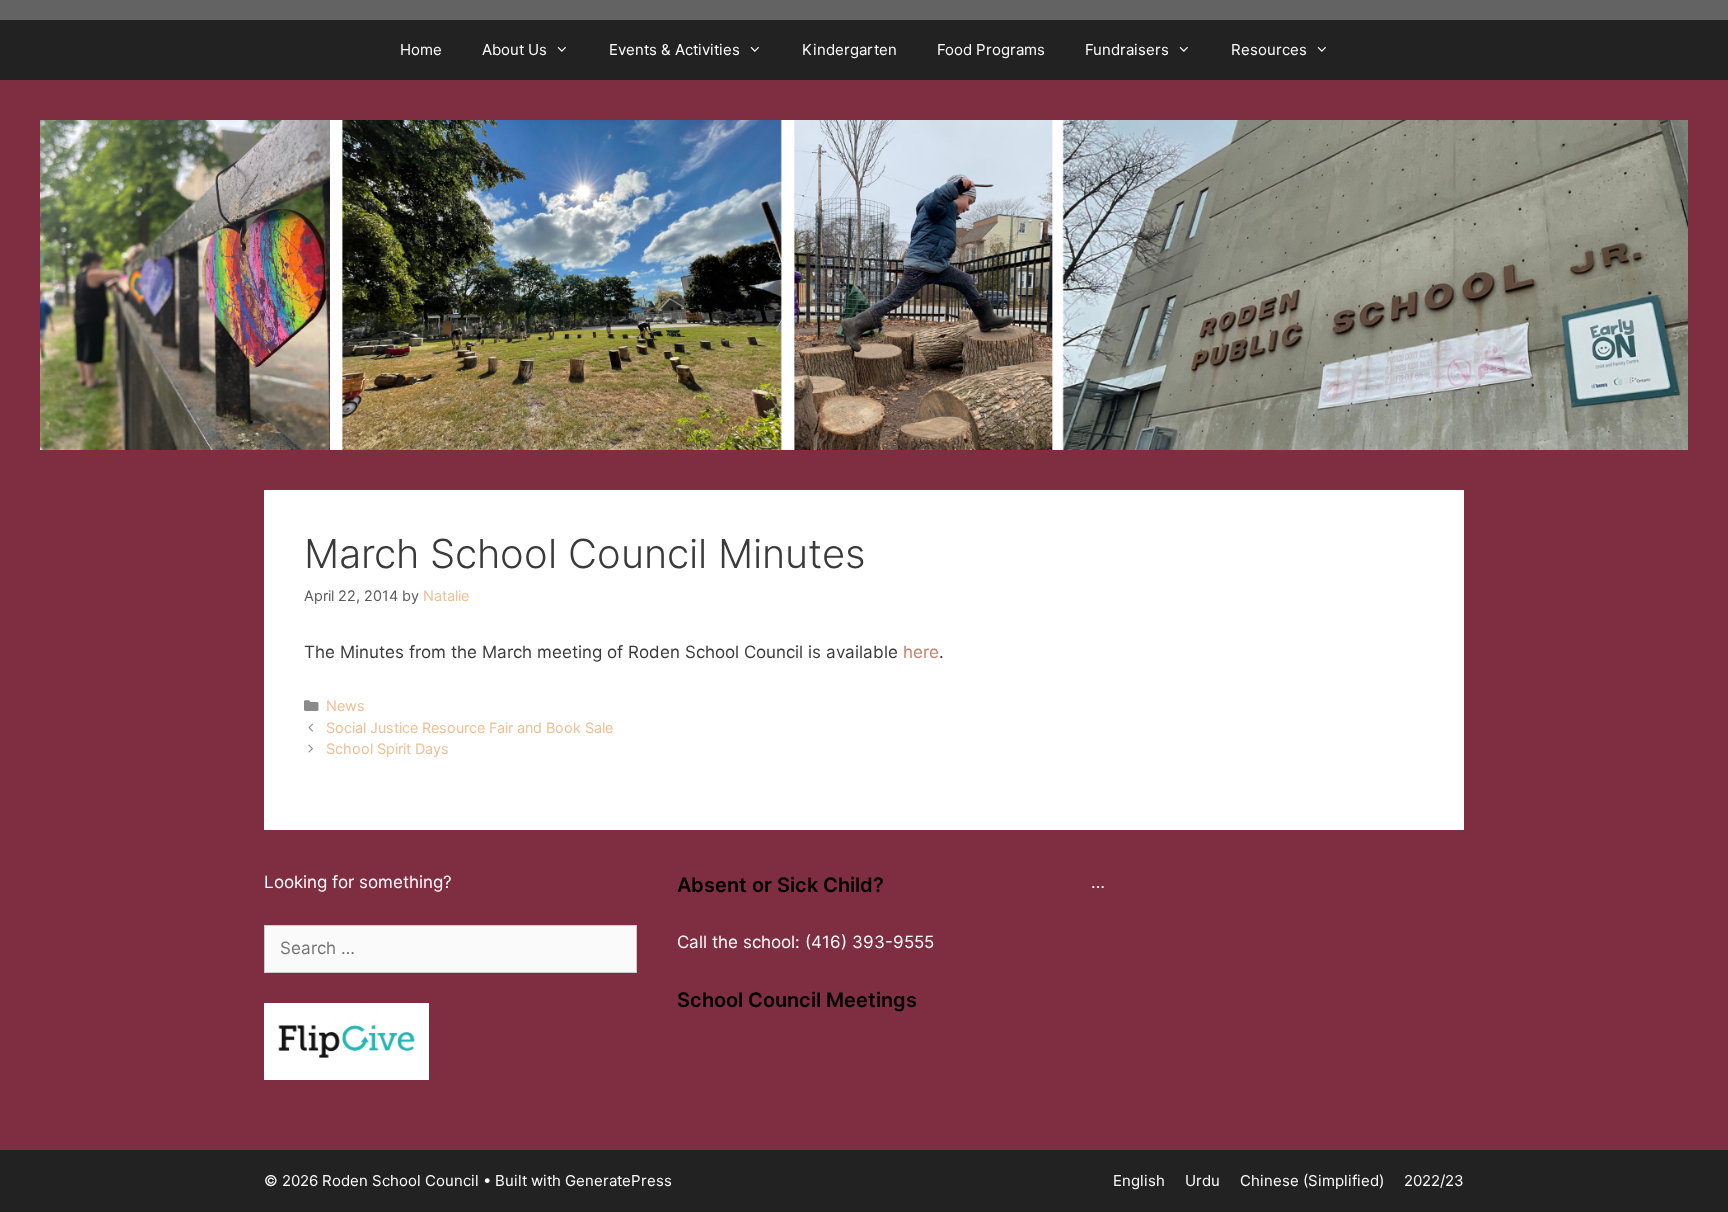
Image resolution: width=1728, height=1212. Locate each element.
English (1139, 1180)
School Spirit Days (387, 748)
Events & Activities (674, 49)
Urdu (1202, 1180)
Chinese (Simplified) (1312, 1180)
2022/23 (1434, 1180)
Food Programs (991, 49)
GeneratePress (618, 1180)
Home (421, 49)
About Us (514, 49)
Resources (1269, 49)
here (921, 652)
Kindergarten (849, 49)
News (345, 705)
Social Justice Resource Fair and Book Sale (469, 727)
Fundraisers (1127, 49)
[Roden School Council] (864, 283)
